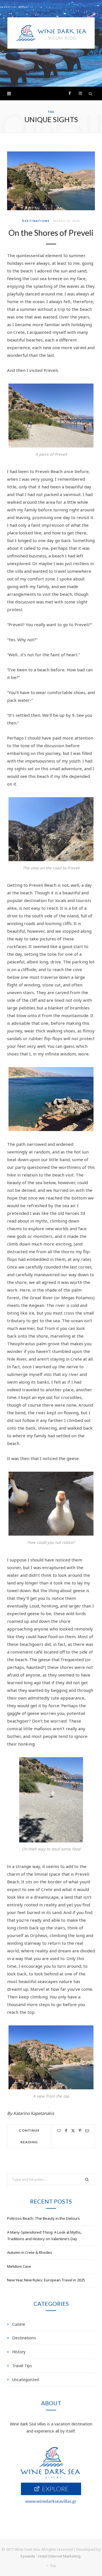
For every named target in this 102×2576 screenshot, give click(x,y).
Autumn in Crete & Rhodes (30, 2252)
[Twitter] (73, 2131)
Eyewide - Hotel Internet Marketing (51, 2556)
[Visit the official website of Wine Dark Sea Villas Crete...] (51, 2476)
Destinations (36, 221)
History (19, 2352)
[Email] (87, 2131)
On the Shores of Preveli (51, 233)
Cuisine (19, 2324)
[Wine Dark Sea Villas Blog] (51, 33)
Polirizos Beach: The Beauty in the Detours (43, 2218)
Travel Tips (22, 2366)
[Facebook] (66, 2131)
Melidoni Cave (19, 2266)
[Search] (91, 93)
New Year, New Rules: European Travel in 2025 (46, 2280)
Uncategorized (25, 2380)
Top (53, 2566)
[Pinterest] (80, 2131)
